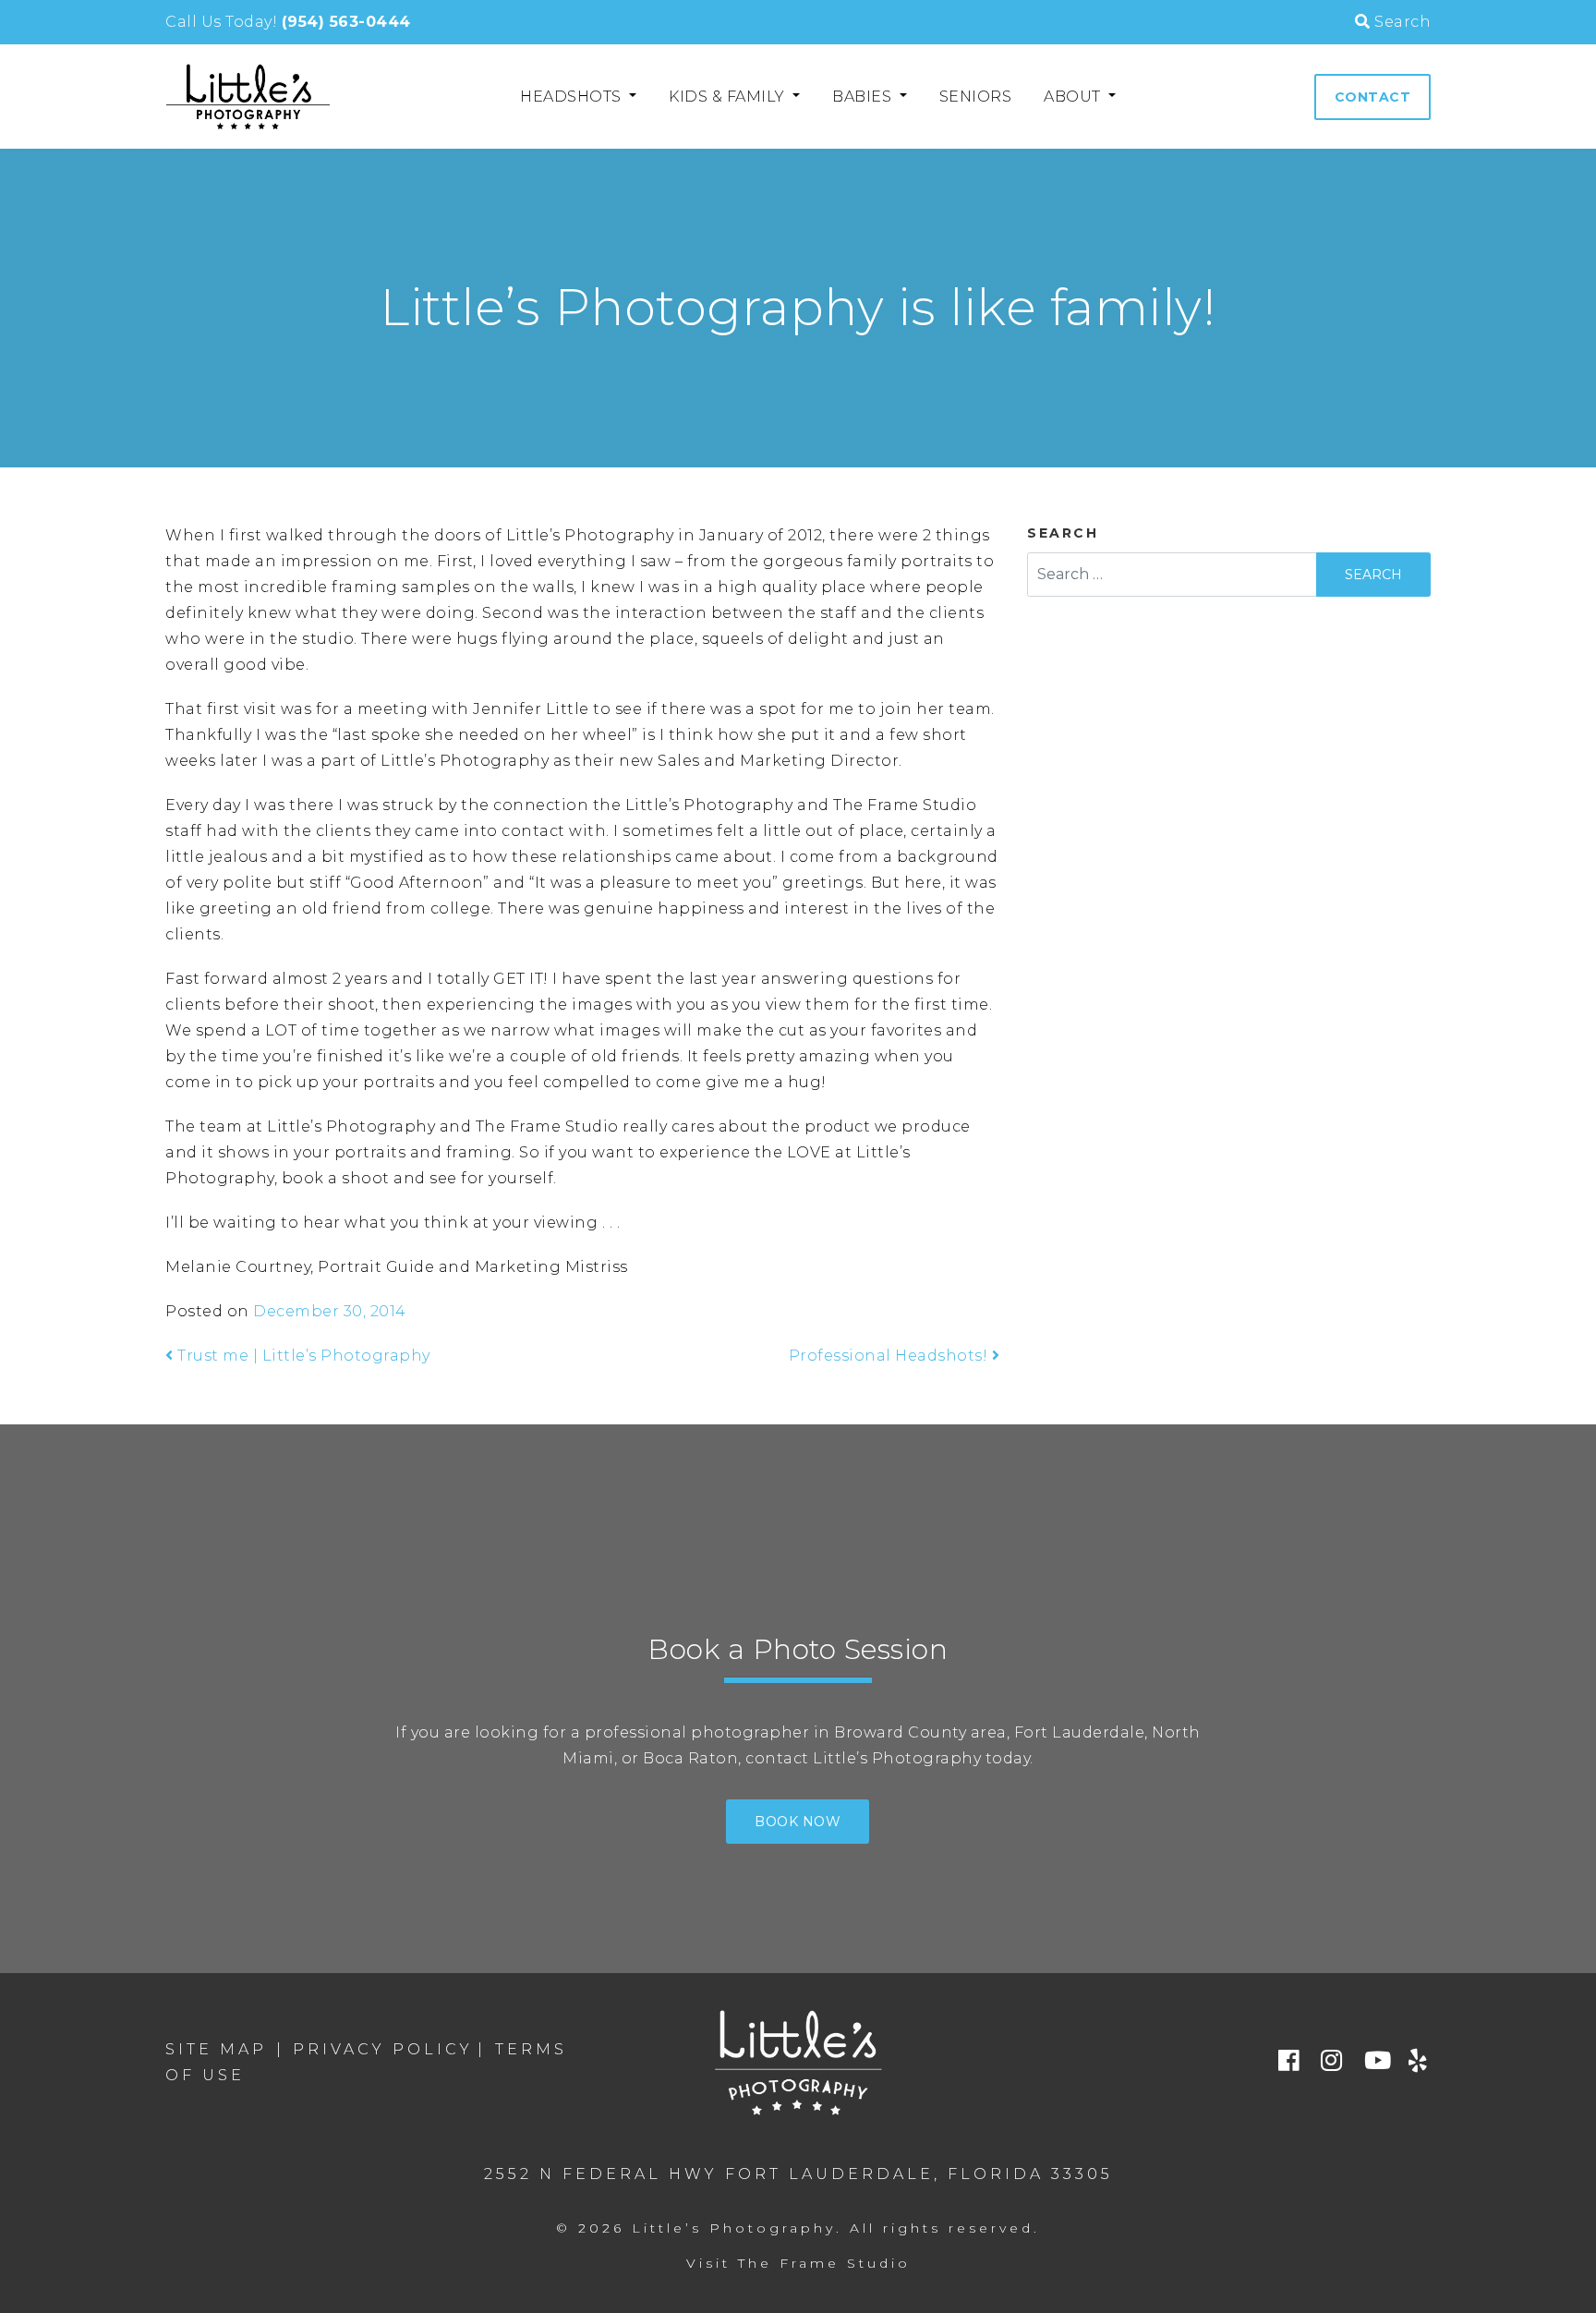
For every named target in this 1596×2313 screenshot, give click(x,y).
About (1074, 97)
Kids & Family (729, 97)
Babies (864, 97)
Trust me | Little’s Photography (302, 1356)
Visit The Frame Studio (798, 2263)
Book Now (798, 1822)
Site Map (216, 2049)
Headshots (573, 97)
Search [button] (1401, 22)
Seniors (976, 97)
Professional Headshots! (890, 1356)
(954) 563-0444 (346, 22)
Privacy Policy (383, 2049)
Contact (1373, 97)
